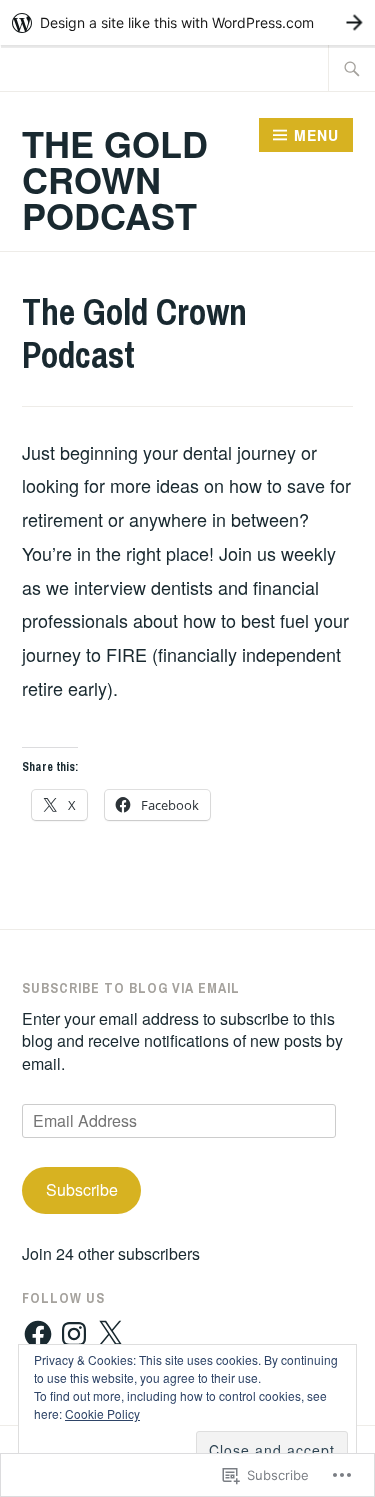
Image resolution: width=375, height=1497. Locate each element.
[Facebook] (38, 1334)
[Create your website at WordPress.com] (187, 22)
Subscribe (82, 1189)
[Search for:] (352, 68)
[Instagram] (74, 1334)
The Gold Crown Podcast (115, 179)
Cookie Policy (102, 1413)
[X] (110, 1334)
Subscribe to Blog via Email (131, 988)
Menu (316, 135)
